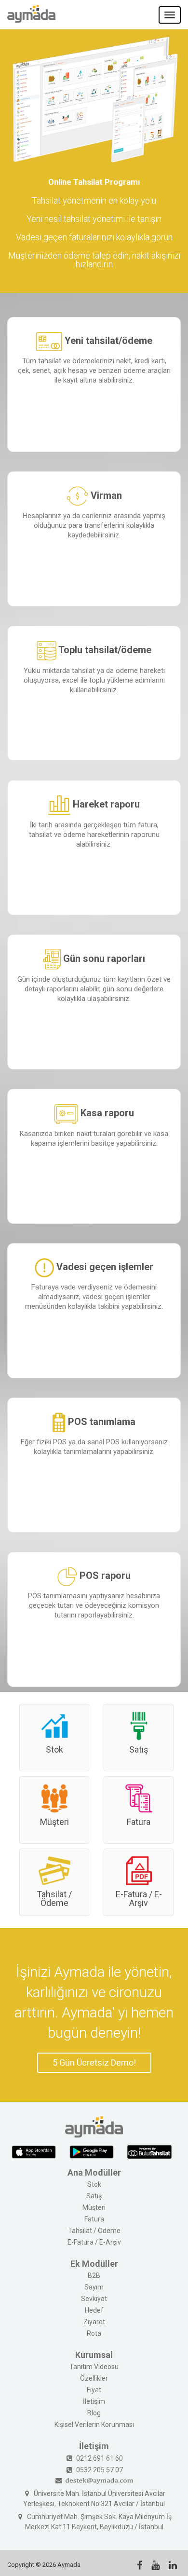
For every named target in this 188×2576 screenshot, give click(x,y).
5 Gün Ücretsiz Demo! (94, 2062)
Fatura (139, 1822)
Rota (94, 2333)
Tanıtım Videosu (94, 2367)
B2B (94, 2275)
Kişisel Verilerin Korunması (94, 2425)
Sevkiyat (94, 2299)
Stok (54, 1749)
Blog (94, 2413)
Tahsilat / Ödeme (54, 1898)
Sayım (94, 2287)
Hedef (94, 2310)
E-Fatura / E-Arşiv (139, 1898)
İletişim (94, 2401)
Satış (139, 1749)
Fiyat (94, 2390)
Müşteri (54, 1822)
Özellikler (94, 2378)
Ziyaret (94, 2322)
